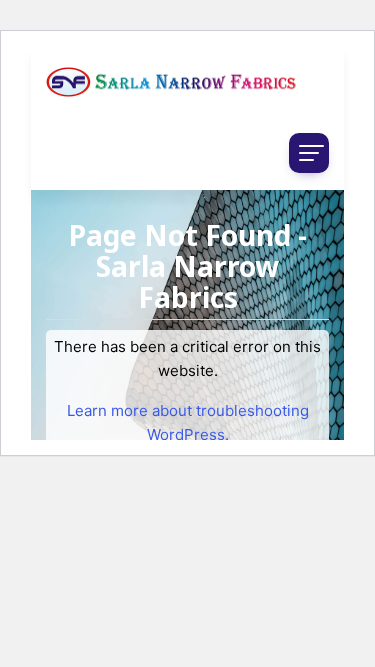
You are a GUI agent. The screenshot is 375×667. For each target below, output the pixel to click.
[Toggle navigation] (309, 153)
